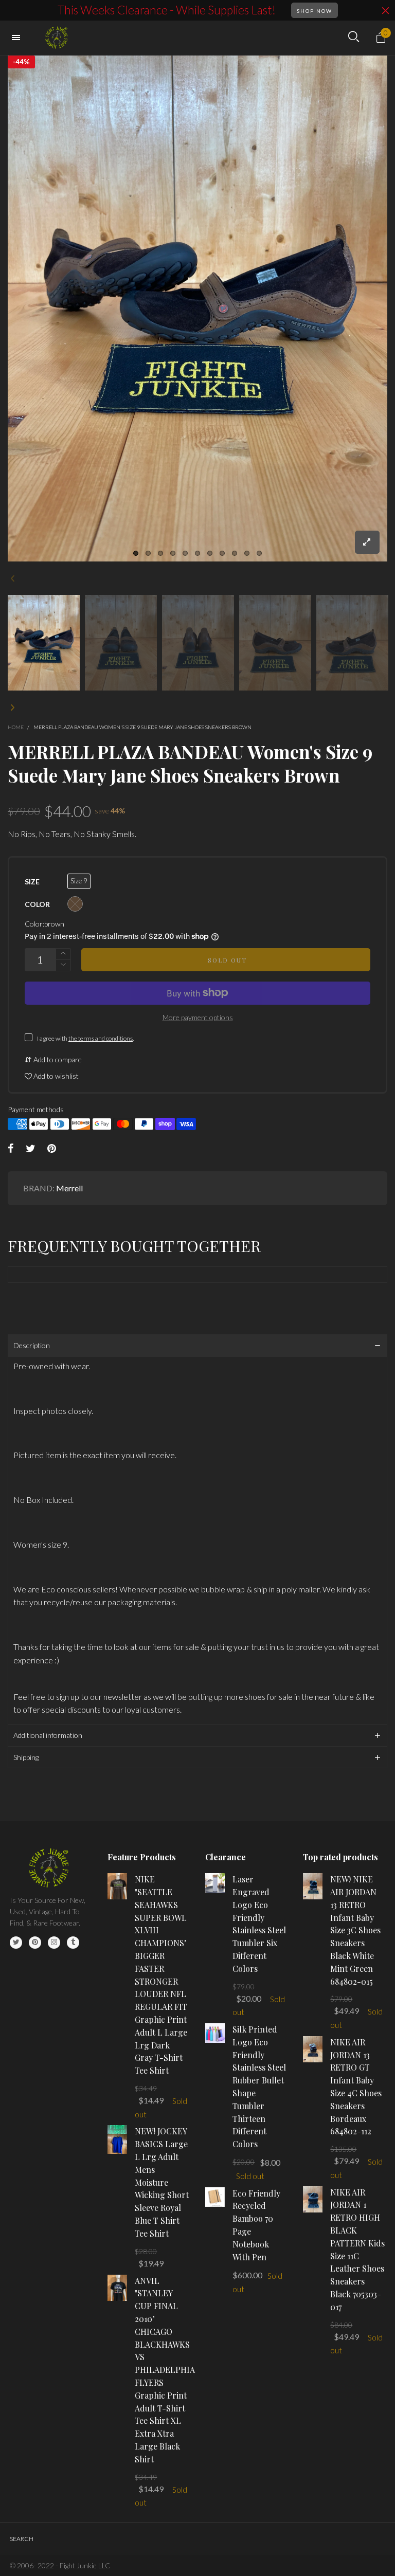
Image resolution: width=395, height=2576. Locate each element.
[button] (13, 578)
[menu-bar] (19, 38)
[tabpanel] (197, 309)
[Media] (367, 542)
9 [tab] (235, 553)
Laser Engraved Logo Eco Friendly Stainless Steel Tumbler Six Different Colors (259, 1924)
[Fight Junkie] (58, 38)
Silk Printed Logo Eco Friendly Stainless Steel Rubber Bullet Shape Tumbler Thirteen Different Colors (259, 2087)
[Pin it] (52, 1149)
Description (32, 1345)
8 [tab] (222, 553)
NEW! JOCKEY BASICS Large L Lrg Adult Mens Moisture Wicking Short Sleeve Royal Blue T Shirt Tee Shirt (162, 2182)
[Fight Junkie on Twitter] (16, 1943)
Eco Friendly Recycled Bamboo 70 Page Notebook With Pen (256, 2225)
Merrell (69, 1188)
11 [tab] (259, 553)
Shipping (26, 1757)
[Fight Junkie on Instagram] (54, 1943)
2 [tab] (148, 553)
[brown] (75, 904)
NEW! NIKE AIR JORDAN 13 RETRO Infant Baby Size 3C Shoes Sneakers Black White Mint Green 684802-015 (355, 1930)
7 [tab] (210, 553)
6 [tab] (197, 553)
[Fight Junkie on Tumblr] (73, 1943)
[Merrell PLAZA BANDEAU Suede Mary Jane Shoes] (197, 309)
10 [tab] (247, 553)
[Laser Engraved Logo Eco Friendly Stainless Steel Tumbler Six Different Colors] (215, 1883)
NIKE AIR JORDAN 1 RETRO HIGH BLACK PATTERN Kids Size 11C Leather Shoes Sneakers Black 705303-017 (357, 2250)
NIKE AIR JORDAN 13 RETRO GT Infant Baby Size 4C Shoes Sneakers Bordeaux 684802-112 (356, 2087)
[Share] (11, 1149)
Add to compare (57, 1059)
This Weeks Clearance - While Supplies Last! (167, 10)
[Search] (354, 37)
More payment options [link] (198, 1017)
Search (22, 2539)
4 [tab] (173, 553)
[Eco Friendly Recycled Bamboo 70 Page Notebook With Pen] (215, 2197)
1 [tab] (136, 553)
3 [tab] (160, 553)
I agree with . (85, 1038)
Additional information (48, 1735)
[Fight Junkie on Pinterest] (35, 1943)
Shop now (315, 11)
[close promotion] (385, 10)
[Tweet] (31, 1149)
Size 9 (79, 881)
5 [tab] (185, 553)
